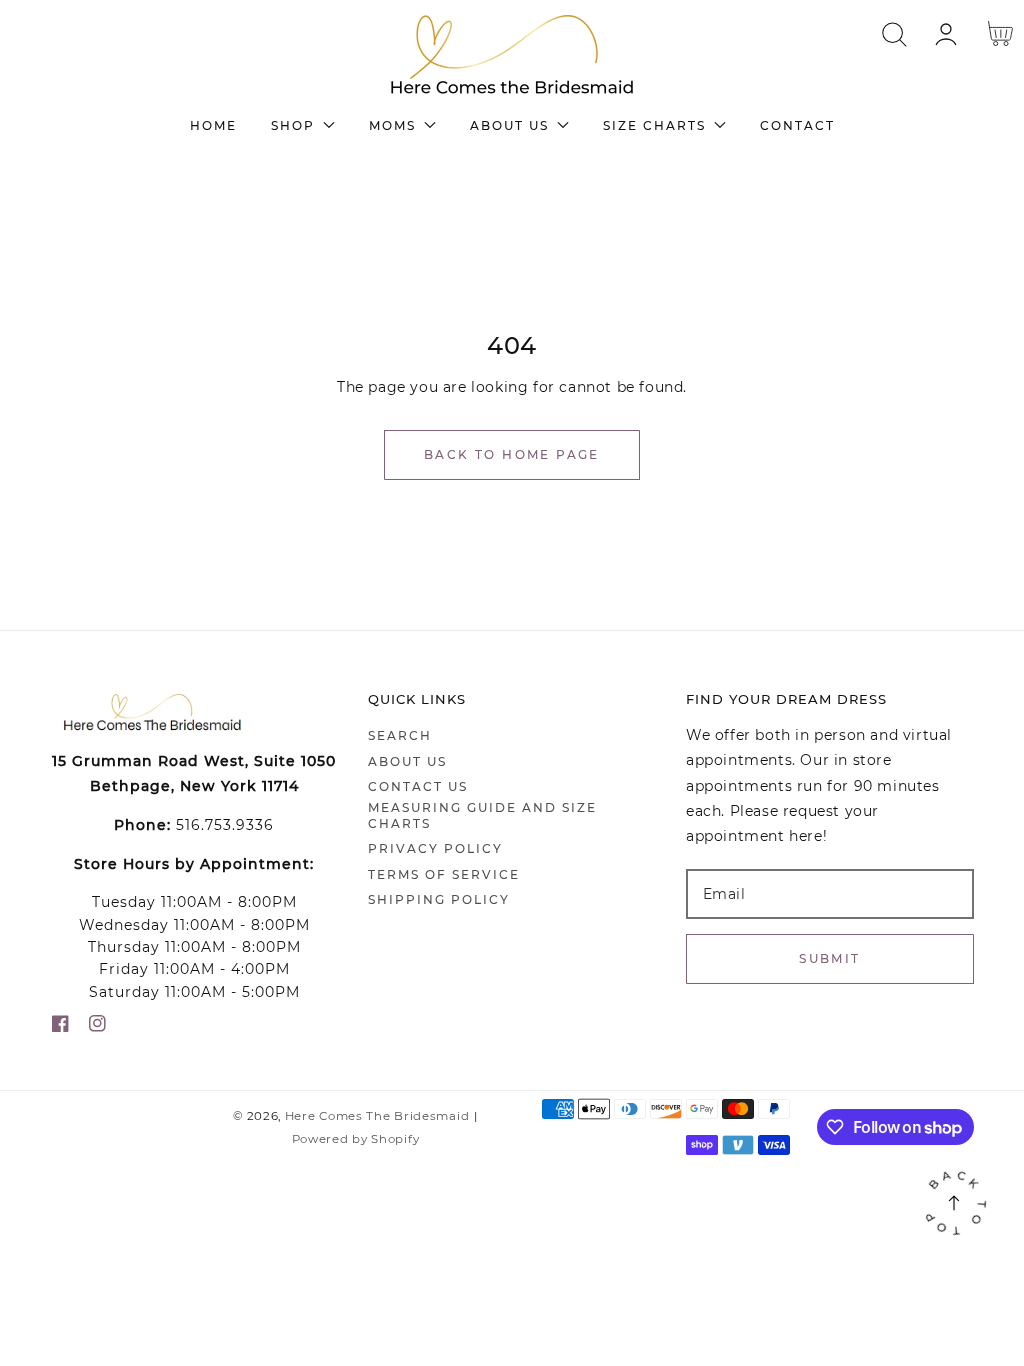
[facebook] (60, 1027)
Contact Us (418, 786)
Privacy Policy (435, 848)
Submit (829, 958)
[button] (894, 34)
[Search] (894, 34)
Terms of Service (444, 874)
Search (400, 735)
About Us (407, 761)
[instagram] (97, 1027)
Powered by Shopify (356, 1139)
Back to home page (512, 454)
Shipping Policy (439, 899)
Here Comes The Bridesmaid (377, 1116)
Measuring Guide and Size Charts (482, 815)
